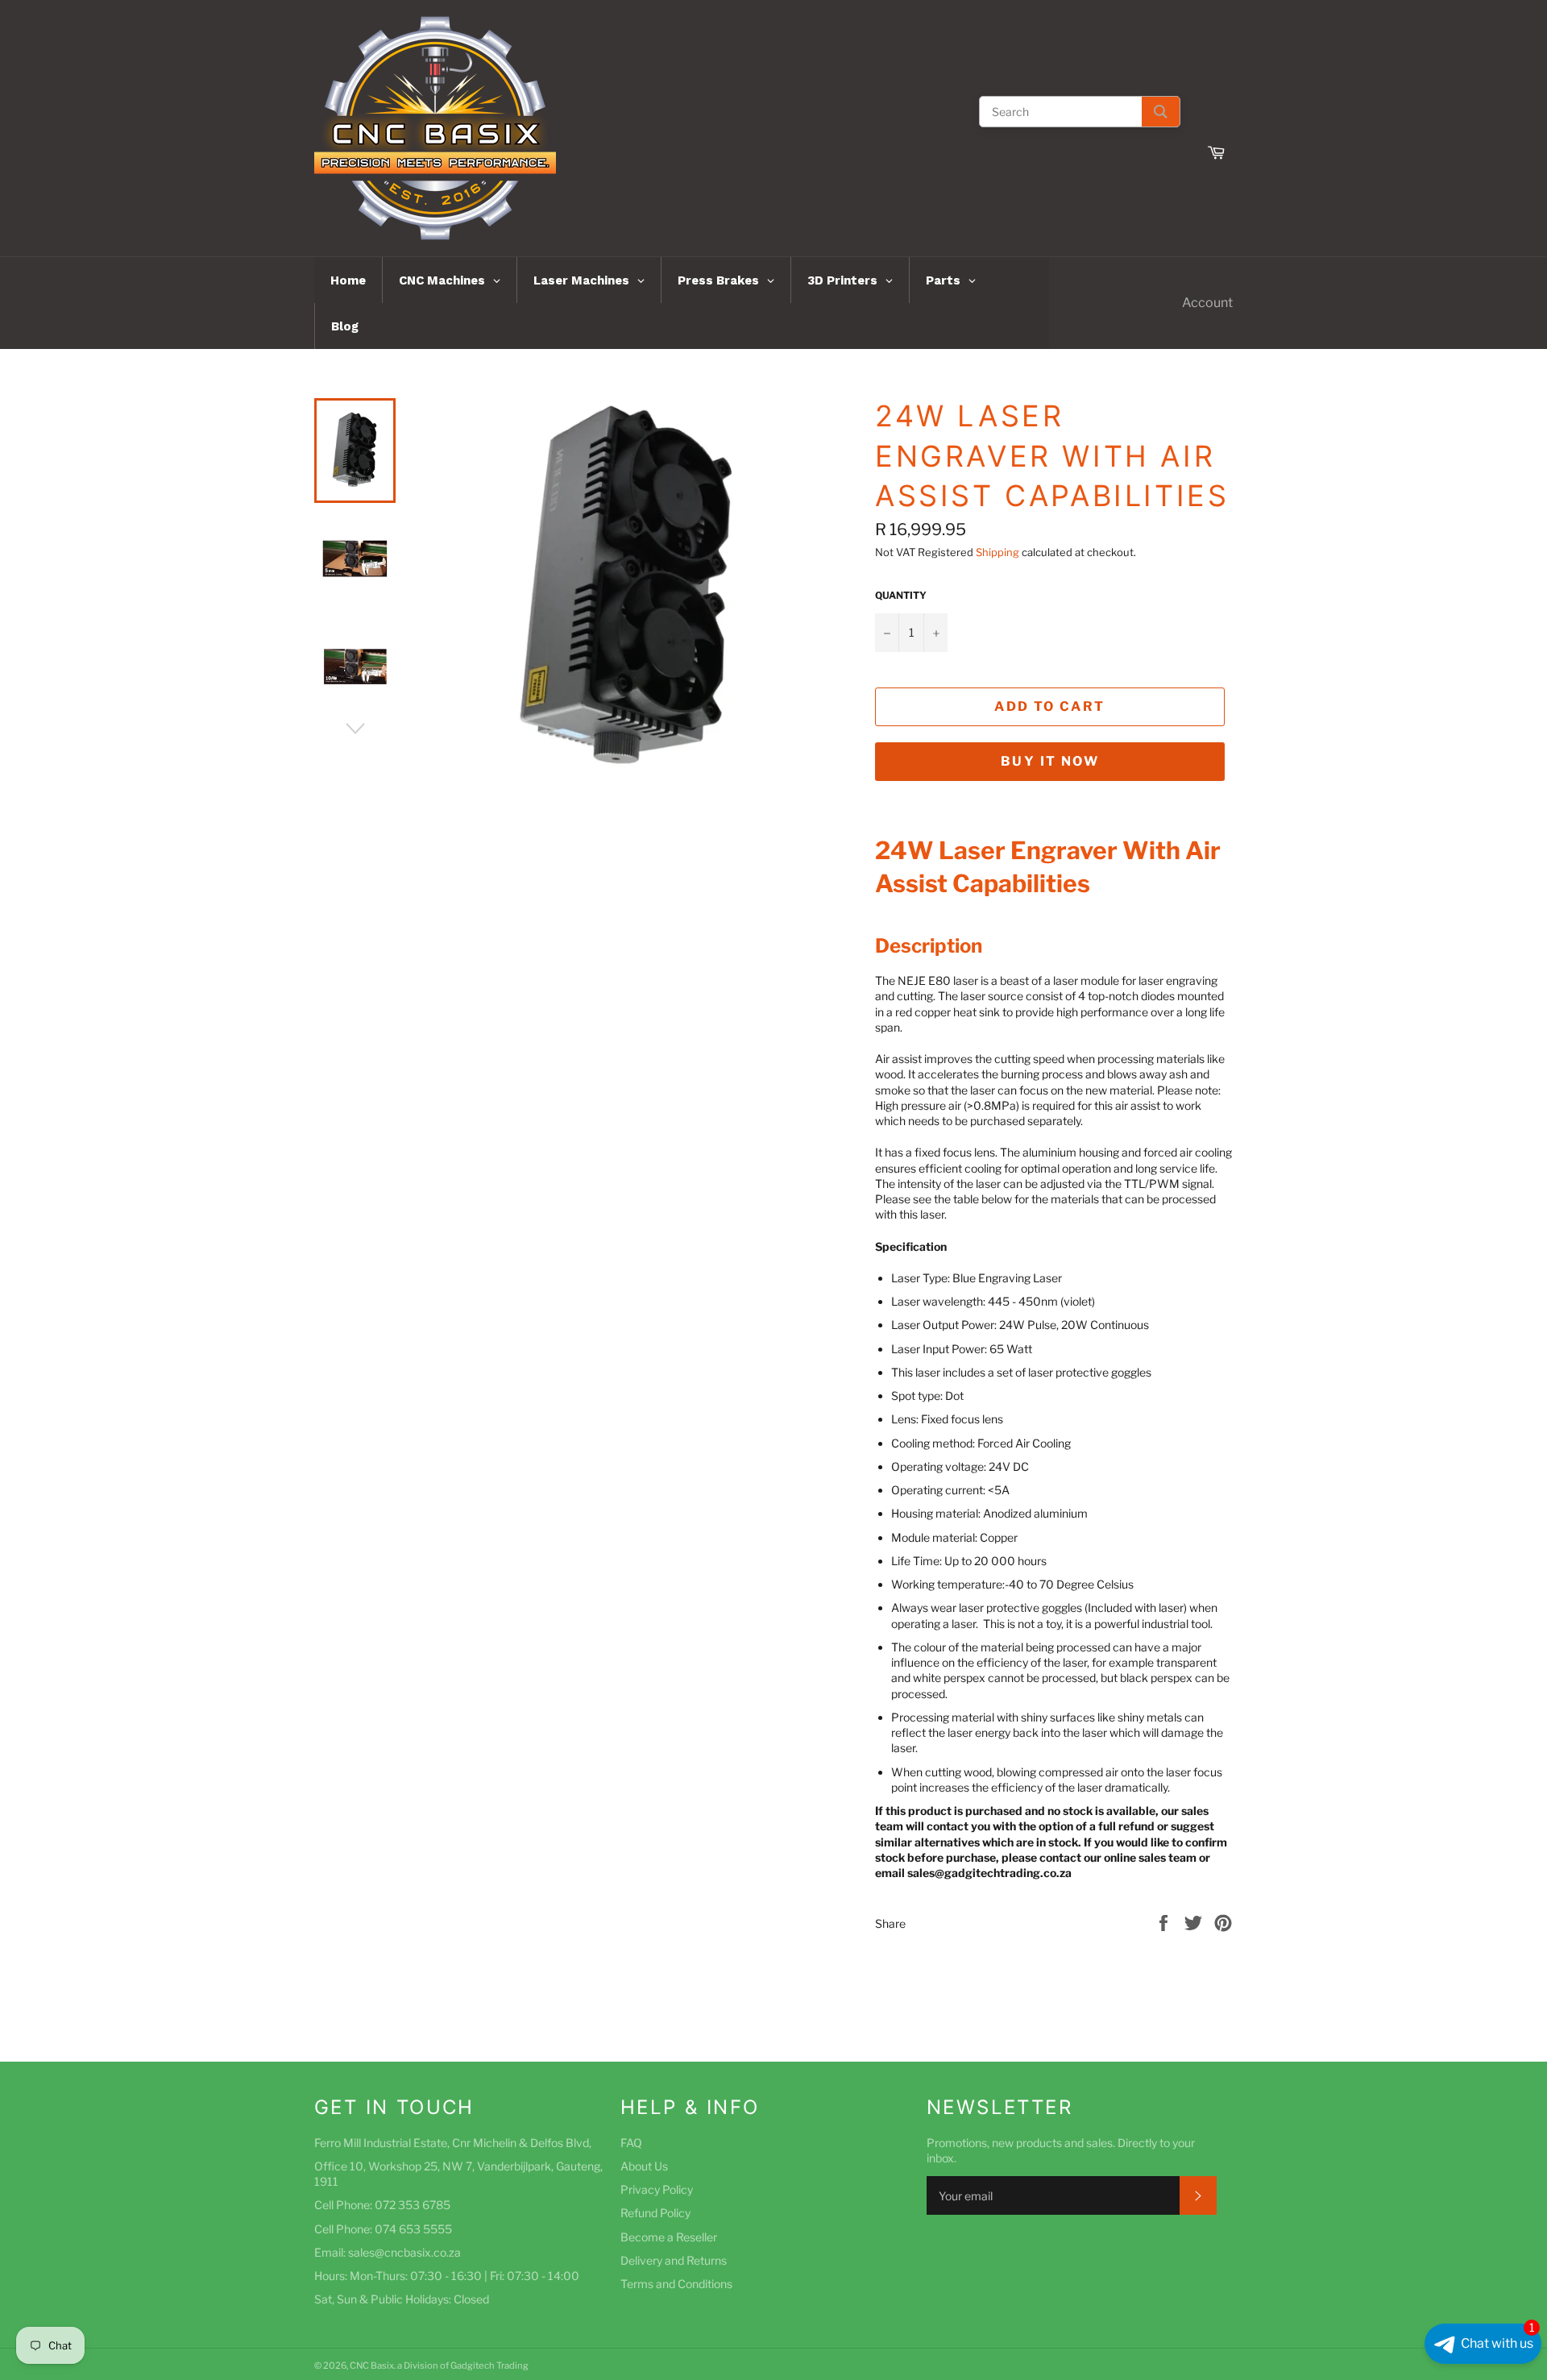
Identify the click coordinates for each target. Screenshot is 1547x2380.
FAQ (631, 2143)
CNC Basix (372, 2365)
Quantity (901, 595)
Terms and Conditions (676, 2284)
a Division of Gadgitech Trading (463, 2365)
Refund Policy (655, 2213)
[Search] (1161, 112)
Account (1207, 303)
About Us (644, 2166)
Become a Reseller (669, 2237)
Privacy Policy (657, 2189)
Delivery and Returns (674, 2260)
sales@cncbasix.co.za (404, 2252)
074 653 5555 (413, 2229)
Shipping (997, 552)
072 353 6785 (413, 2205)
